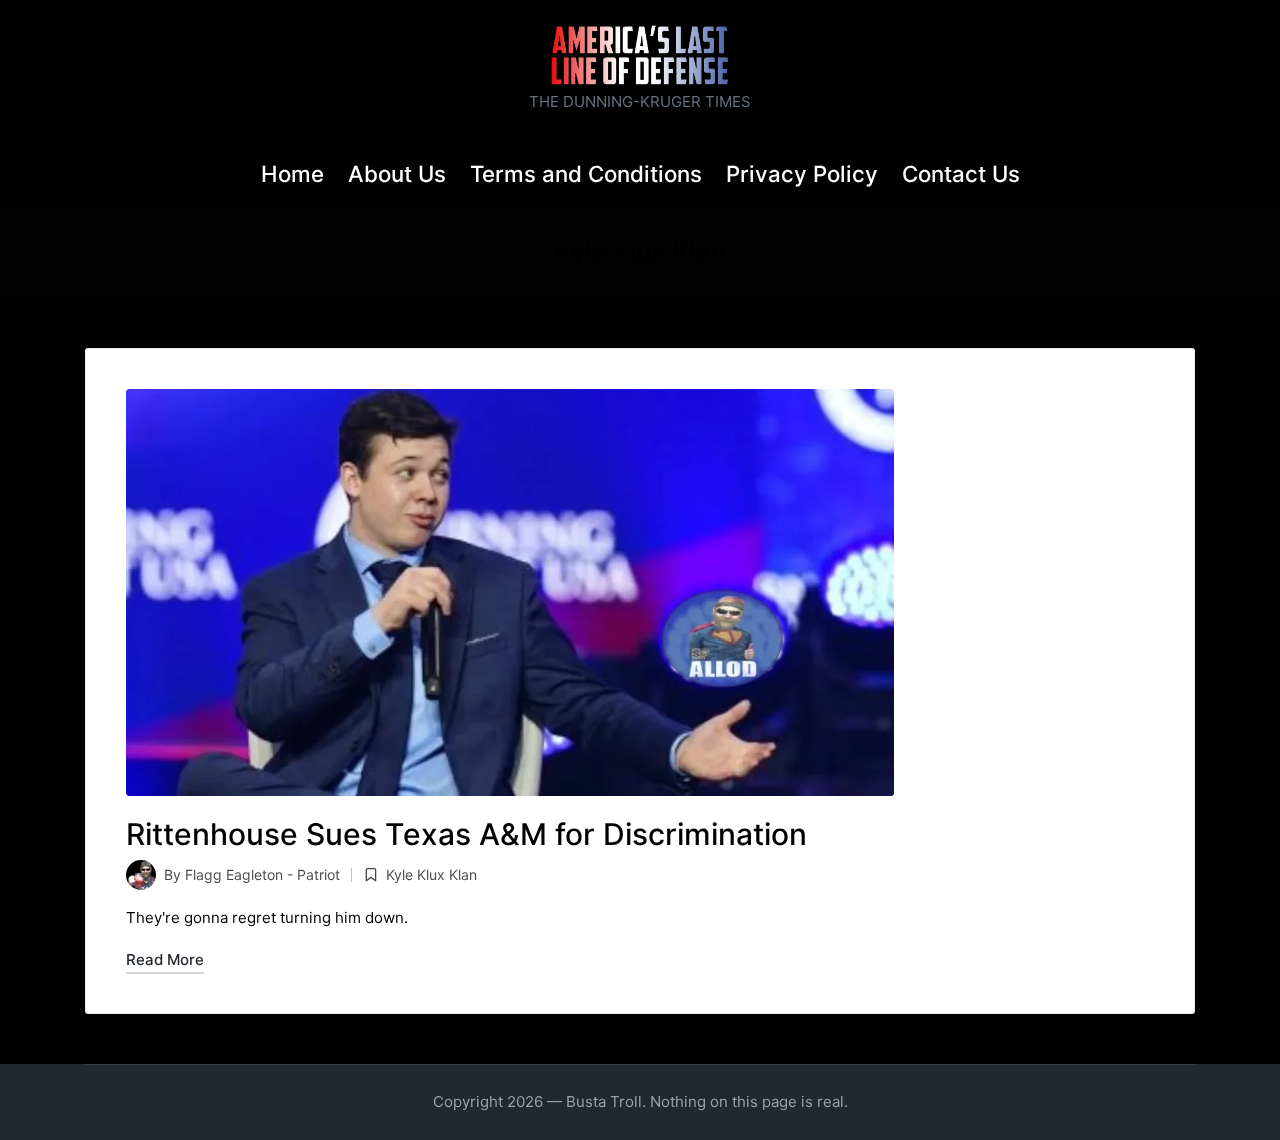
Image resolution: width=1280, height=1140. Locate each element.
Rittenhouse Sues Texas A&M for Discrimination (466, 834)
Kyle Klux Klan (431, 874)
